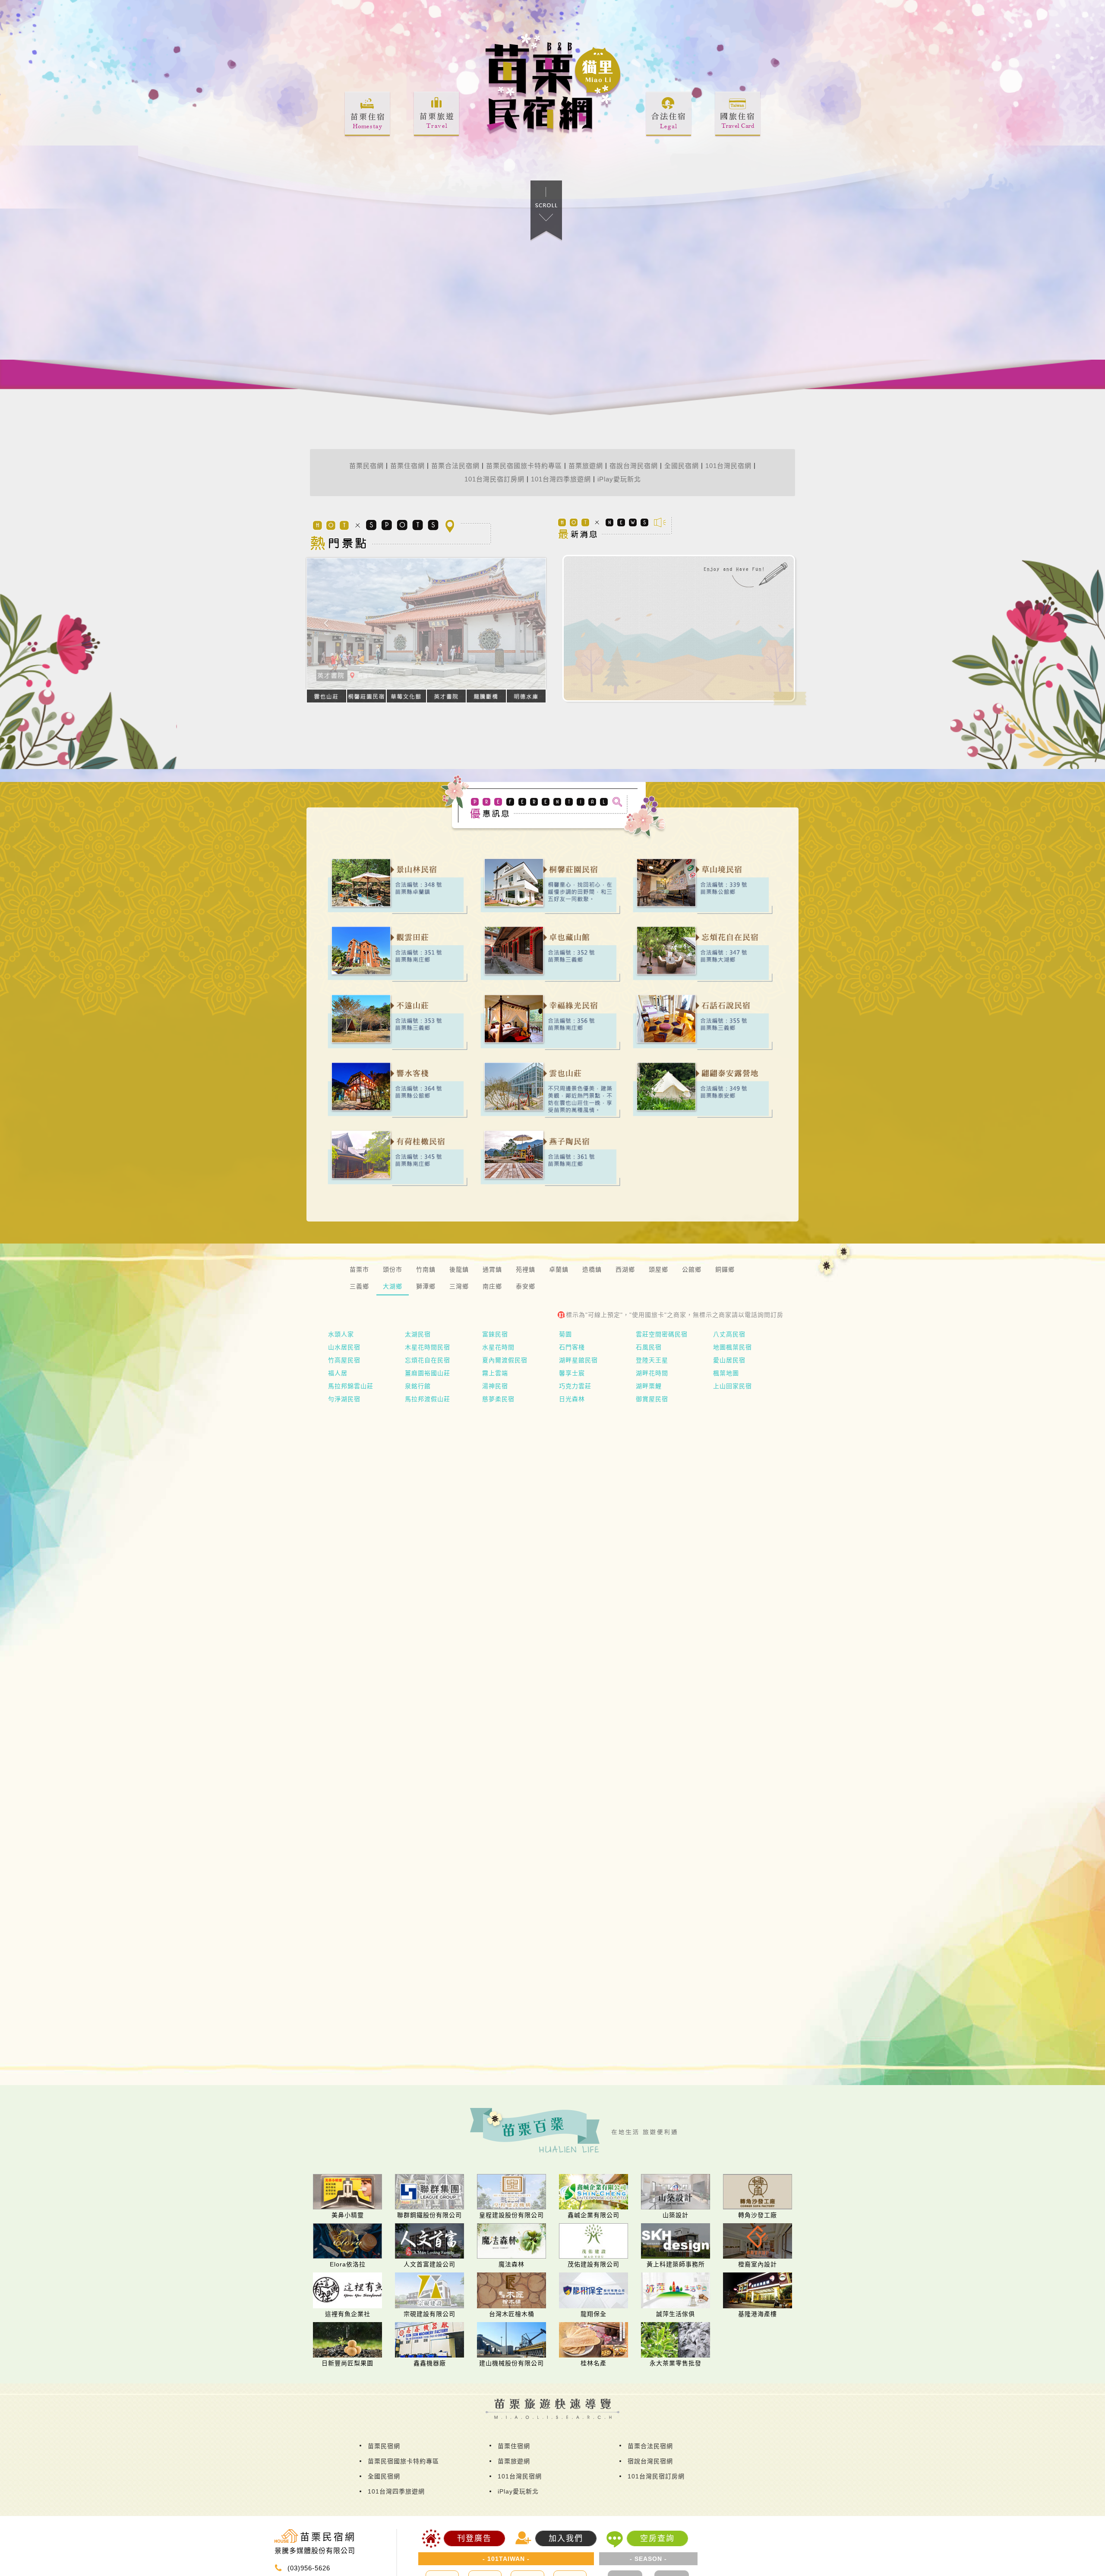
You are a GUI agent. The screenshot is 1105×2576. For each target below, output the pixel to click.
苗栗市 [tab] (359, 1269)
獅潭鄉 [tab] (426, 1286)
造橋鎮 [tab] (592, 1269)
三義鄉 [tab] (359, 1286)
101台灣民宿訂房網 (494, 479)
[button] (325, 653)
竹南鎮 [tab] (426, 1269)
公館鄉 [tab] (692, 1269)
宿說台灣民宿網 (634, 466)
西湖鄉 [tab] (625, 1269)
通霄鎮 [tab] (492, 1269)
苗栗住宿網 (407, 466)
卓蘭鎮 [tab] (559, 1269)
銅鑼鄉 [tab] (725, 1269)
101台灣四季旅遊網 (561, 479)
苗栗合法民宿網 (455, 466)
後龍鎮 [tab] (459, 1269)
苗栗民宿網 (366, 466)
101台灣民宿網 (728, 466)
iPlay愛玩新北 (619, 479)
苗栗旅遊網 (586, 466)
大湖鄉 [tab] (393, 1286)
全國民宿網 (682, 466)
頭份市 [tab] (393, 1269)
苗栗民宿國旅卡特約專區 (524, 466)
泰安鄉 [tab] (526, 1286)
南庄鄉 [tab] (492, 1286)
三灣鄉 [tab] (459, 1286)
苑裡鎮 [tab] (526, 1269)
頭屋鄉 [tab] (658, 1269)
